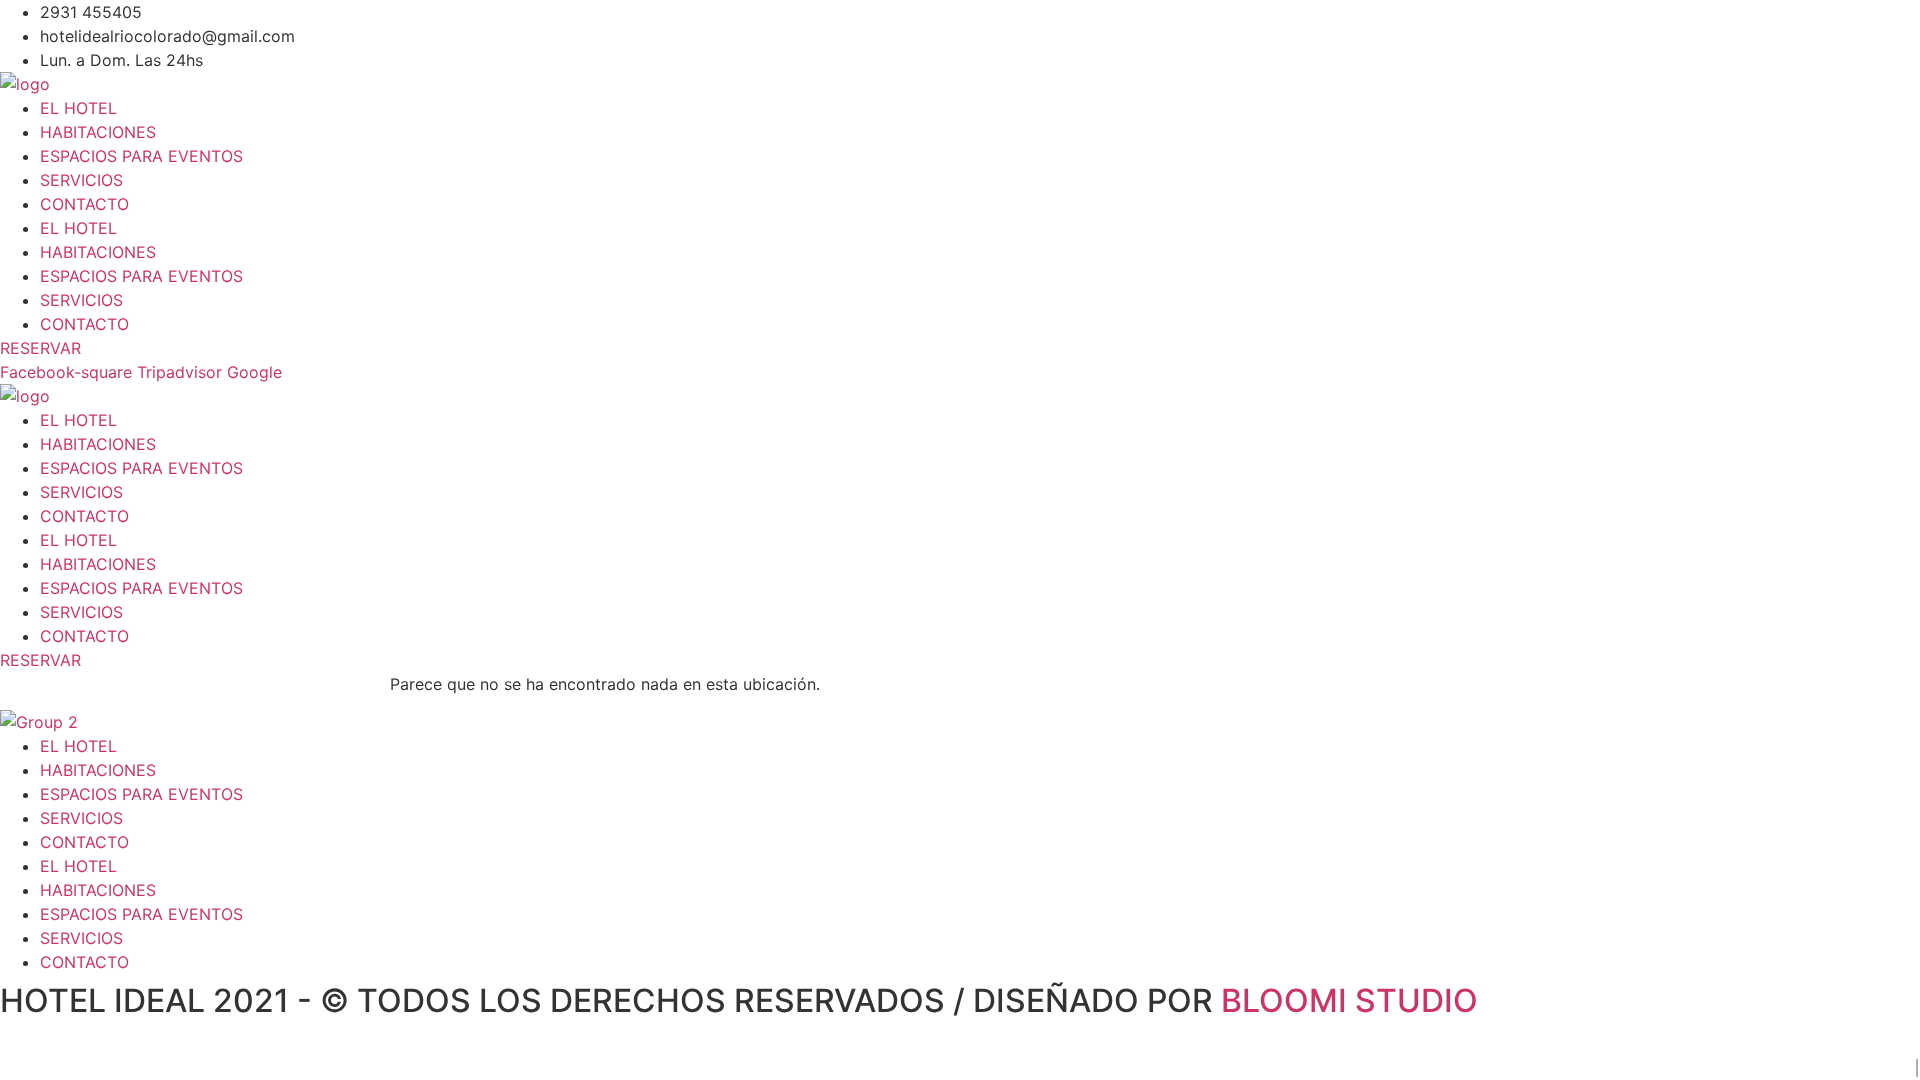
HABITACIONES (98, 132)
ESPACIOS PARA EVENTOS (141, 156)
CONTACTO (84, 204)
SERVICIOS (81, 180)
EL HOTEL (78, 108)
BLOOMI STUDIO (1349, 1000)
